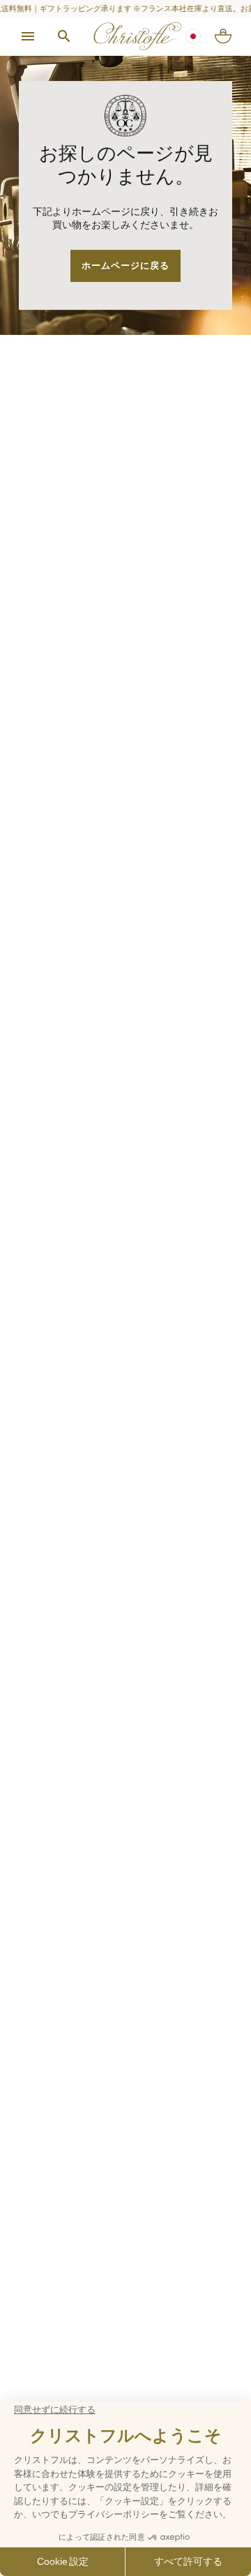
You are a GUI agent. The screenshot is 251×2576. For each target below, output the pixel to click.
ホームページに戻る (125, 265)
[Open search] (64, 36)
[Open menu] (28, 36)
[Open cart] (223, 36)
